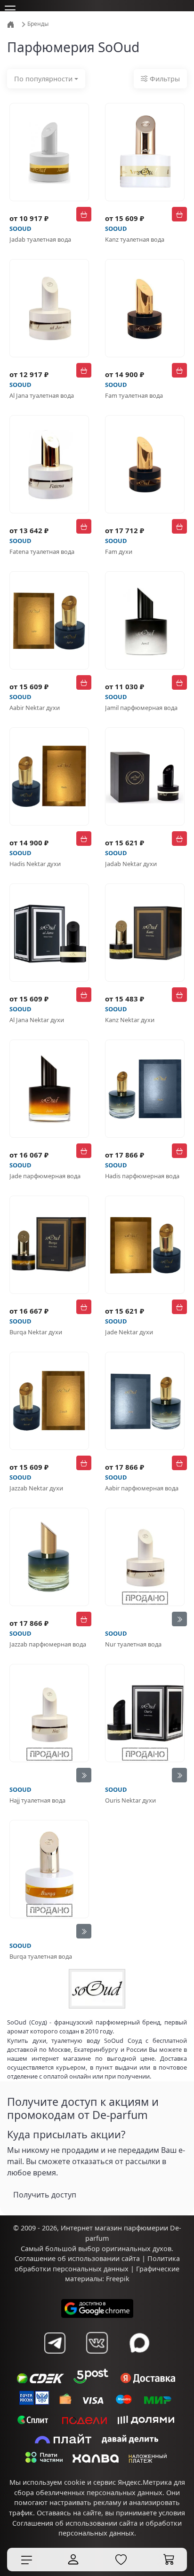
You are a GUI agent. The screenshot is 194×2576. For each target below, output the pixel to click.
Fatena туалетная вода (42, 551)
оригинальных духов (137, 2249)
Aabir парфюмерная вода (142, 1488)
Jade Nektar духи (129, 1332)
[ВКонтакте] (97, 2343)
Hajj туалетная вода (37, 1800)
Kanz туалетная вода (135, 239)
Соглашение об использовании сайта (77, 2258)
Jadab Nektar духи (131, 864)
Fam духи (119, 551)
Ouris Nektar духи (130, 1800)
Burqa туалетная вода (41, 1956)
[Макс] (139, 2343)
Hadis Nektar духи (35, 864)
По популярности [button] (43, 79)
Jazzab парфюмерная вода (48, 1644)
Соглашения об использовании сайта (75, 2523)
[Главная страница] (12, 24)
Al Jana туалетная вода (42, 395)
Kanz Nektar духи (130, 1020)
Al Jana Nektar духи (37, 1020)
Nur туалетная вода (133, 1644)
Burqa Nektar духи (36, 1332)
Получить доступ (45, 2195)
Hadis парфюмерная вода (142, 1176)
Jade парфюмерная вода (45, 1176)
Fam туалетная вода (134, 395)
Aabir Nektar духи (35, 708)
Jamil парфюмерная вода (141, 708)
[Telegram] (55, 2343)
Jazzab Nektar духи (36, 1488)
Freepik (118, 2279)
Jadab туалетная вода (40, 239)
